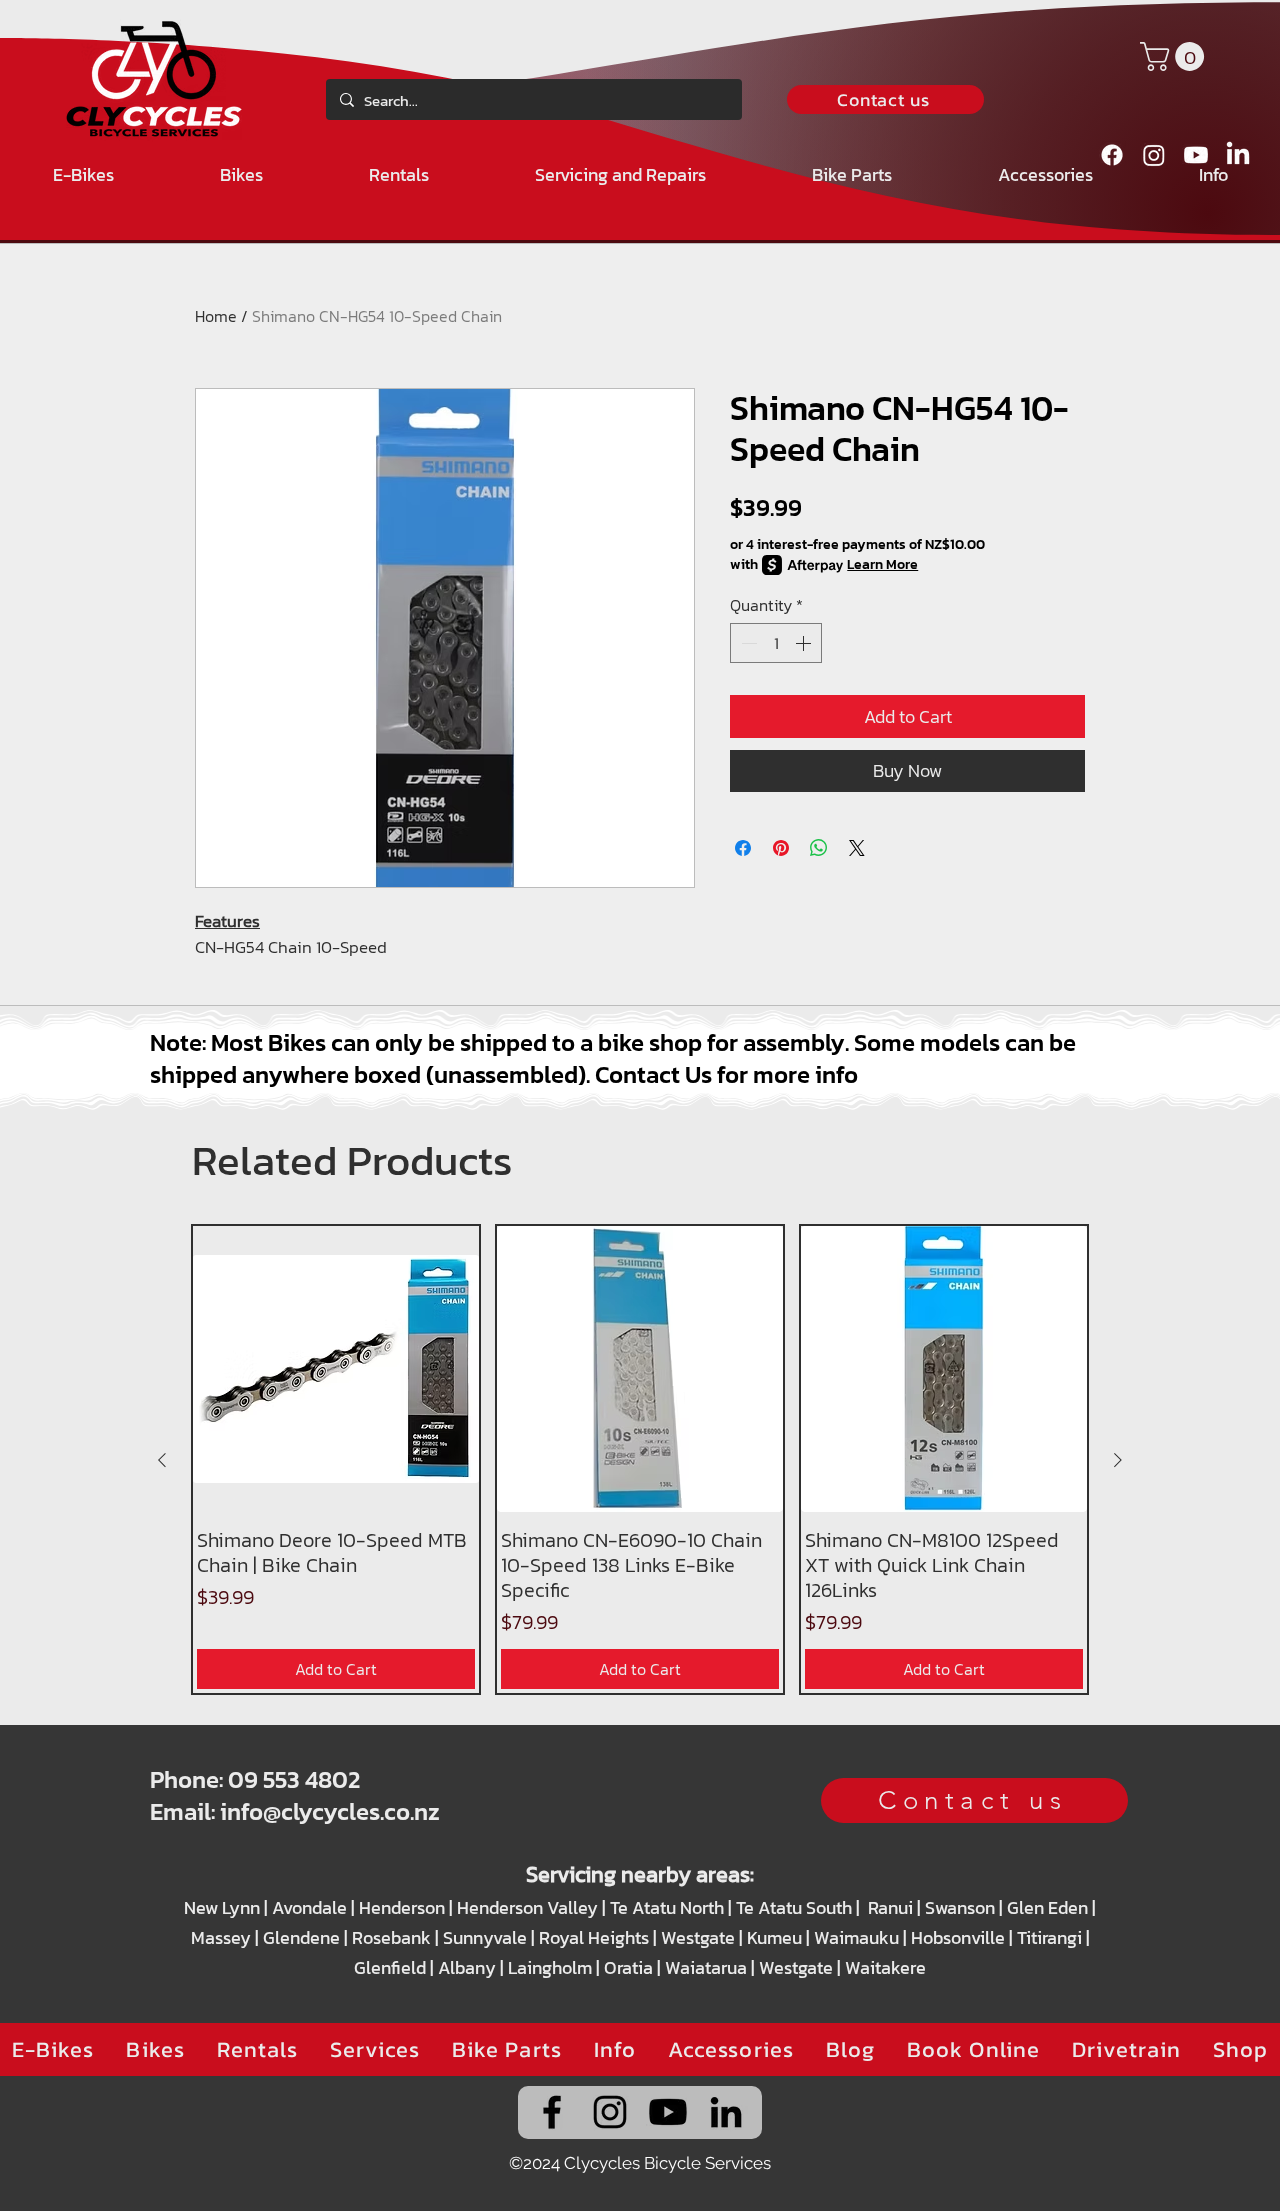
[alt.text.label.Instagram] (1154, 155)
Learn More (882, 565)
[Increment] (805, 643)
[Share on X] (857, 848)
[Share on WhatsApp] (819, 848)
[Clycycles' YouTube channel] (668, 2112)
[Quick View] (336, 1369)
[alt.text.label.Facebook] (1112, 155)
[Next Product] (1118, 1460)
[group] (640, 1459)
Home (216, 316)
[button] (1175, 56)
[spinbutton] (776, 643)
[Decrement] (747, 643)
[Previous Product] (162, 1460)
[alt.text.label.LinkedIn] (1238, 155)
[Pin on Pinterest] (781, 848)
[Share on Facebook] (743, 848)
